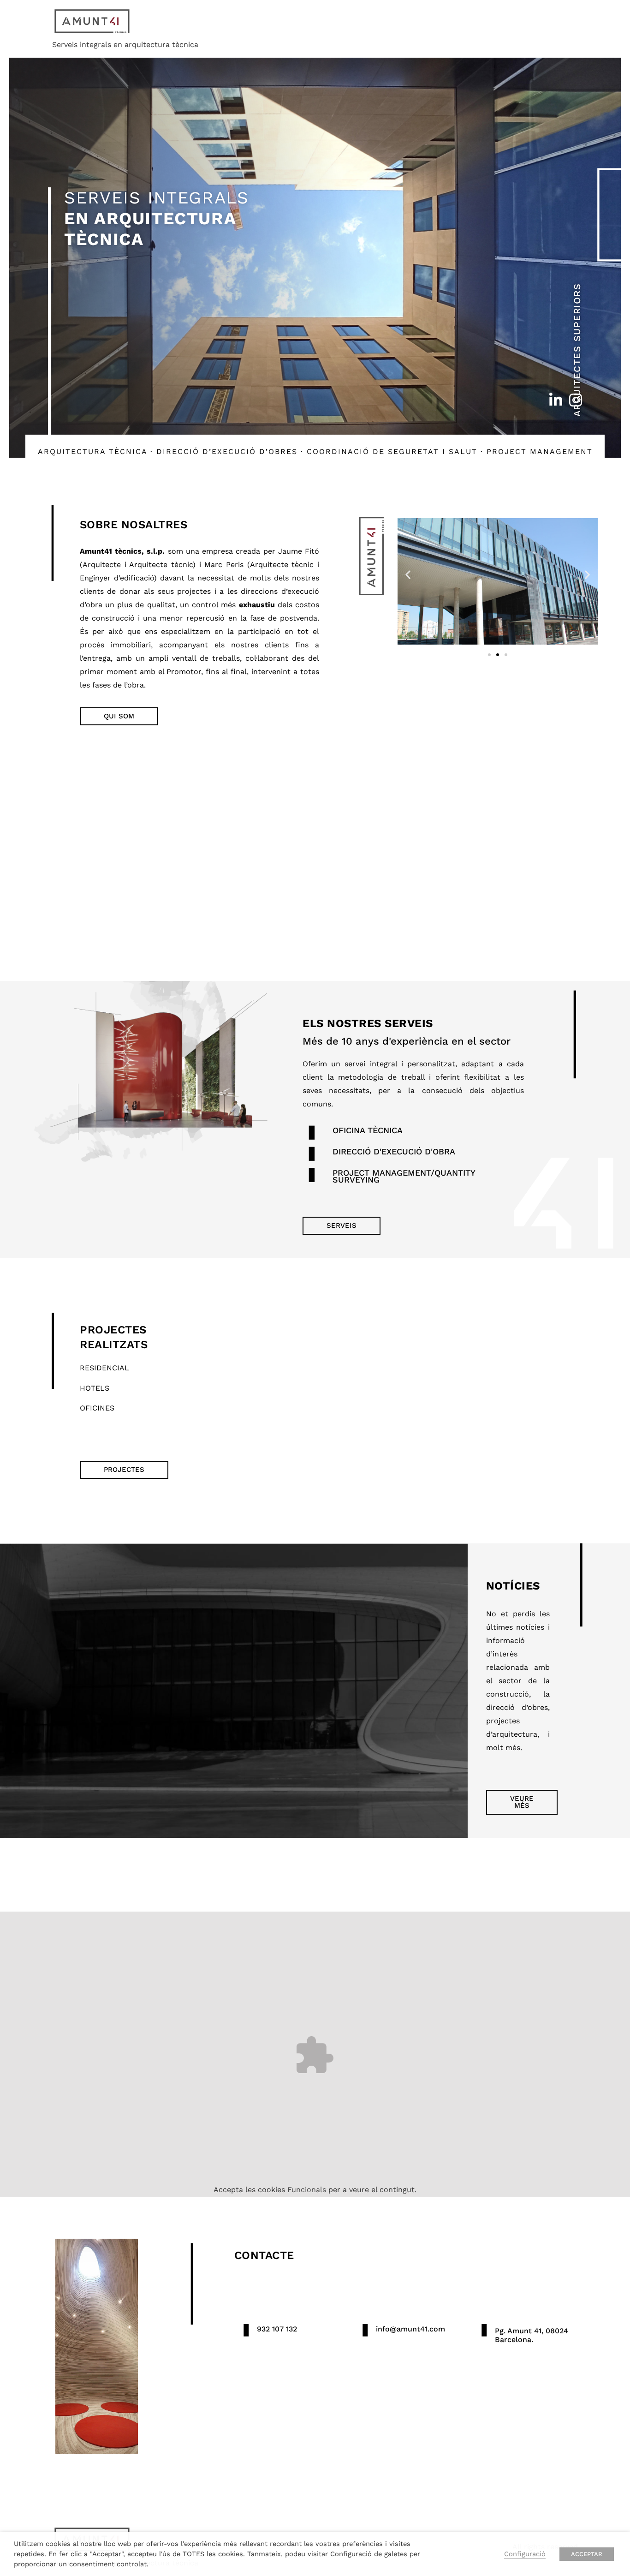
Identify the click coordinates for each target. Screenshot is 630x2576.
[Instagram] (576, 400)
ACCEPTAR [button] (587, 2554)
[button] (408, 574)
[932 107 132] (246, 2330)
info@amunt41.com (410, 2329)
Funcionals (307, 2190)
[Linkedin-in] (556, 400)
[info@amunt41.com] (365, 2330)
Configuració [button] (525, 2554)
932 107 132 (277, 2329)
